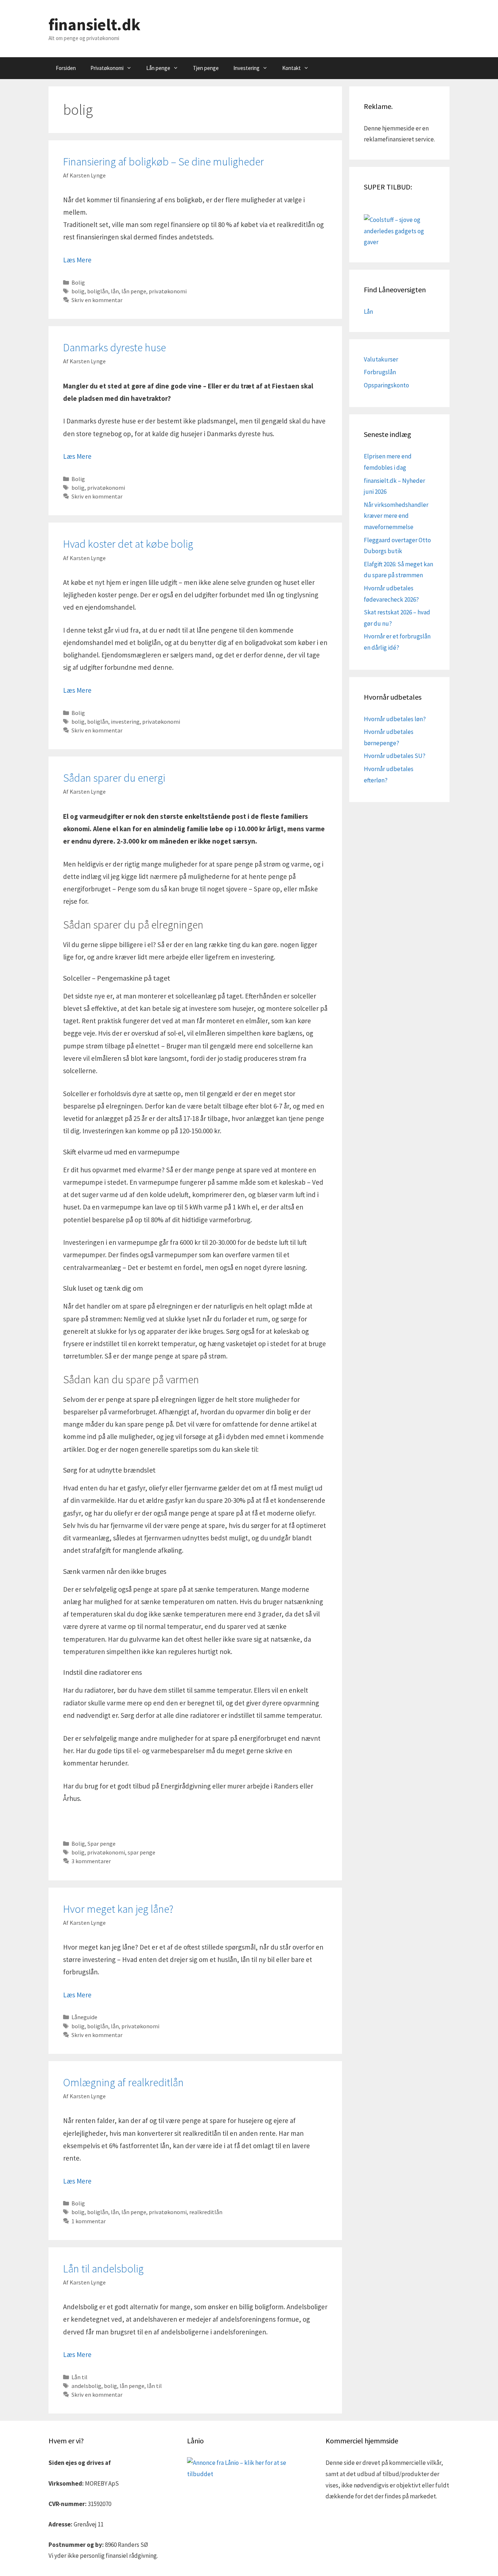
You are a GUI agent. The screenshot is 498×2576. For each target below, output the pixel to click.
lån (115, 291)
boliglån (98, 291)
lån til (154, 2386)
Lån (368, 312)
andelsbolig (86, 2386)
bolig (78, 291)
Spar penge (102, 1844)
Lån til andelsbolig (103, 2268)
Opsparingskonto (386, 385)
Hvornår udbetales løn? (395, 719)
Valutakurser (381, 359)
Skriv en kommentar (97, 300)
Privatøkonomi (107, 68)
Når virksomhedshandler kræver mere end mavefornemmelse (396, 516)
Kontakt (291, 68)
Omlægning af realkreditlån (123, 2082)
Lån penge (158, 68)
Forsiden (66, 68)
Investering (246, 68)
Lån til (79, 2377)
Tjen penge (206, 68)
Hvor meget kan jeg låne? (118, 1909)
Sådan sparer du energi (114, 778)
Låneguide (84, 2017)
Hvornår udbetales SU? (395, 756)
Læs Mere (77, 260)
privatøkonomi (168, 291)
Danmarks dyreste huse (114, 347)
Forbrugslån (380, 372)
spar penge (141, 1852)
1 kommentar (89, 2221)
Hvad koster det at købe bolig (128, 544)
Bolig (78, 282)
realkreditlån (206, 2212)
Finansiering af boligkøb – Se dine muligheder (164, 161)
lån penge (134, 291)
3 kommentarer (91, 1861)
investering (125, 722)
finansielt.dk (94, 24)
